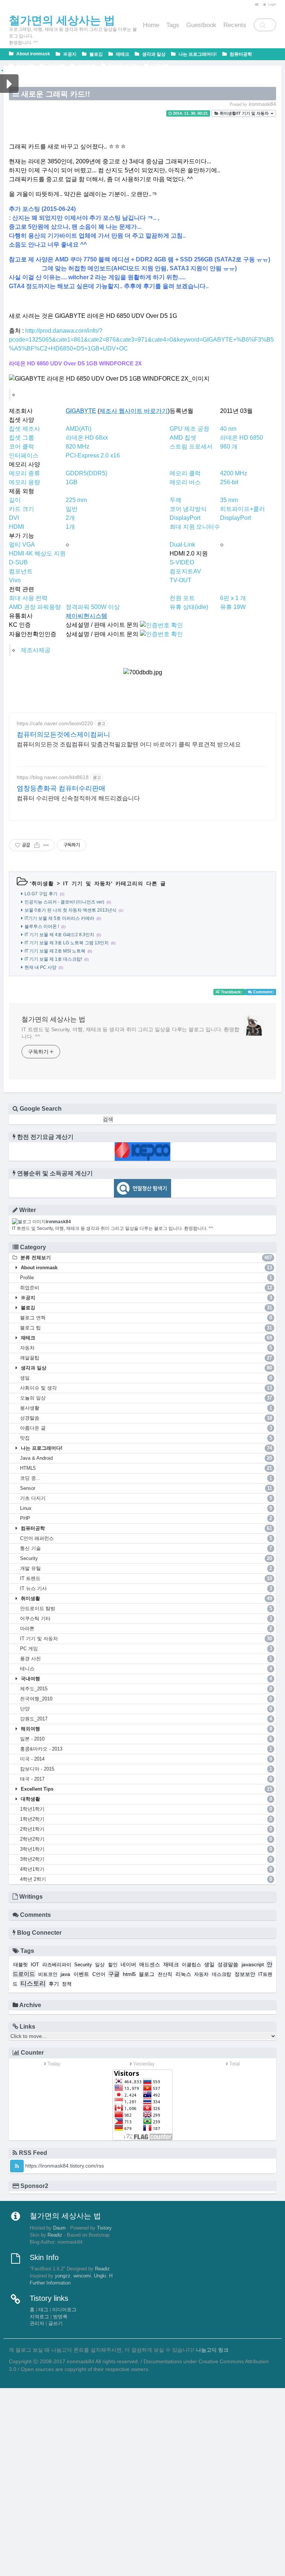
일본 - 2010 (146, 1739)
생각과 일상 (153, 54)
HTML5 (146, 1468)
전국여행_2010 (146, 1699)
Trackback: (231, 992)
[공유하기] (37, 845)
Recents (235, 25)
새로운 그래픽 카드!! (56, 94)
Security (146, 1558)
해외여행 (86, 66)
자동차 (146, 1348)
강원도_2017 (146, 1719)
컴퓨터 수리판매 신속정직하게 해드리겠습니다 (78, 798)
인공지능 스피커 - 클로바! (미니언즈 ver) (64, 902)
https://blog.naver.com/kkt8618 (53, 777)
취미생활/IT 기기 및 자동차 (244, 113)
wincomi (82, 2276)
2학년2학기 (146, 1839)
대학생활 (160, 66)
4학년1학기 (146, 1869)
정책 (67, 1984)
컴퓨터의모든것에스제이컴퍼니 (63, 735)
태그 (43, 2310)
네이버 (128, 1964)
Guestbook (201, 25)
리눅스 (183, 1974)
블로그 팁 (146, 1328)
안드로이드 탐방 (146, 1608)
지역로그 (39, 2317)
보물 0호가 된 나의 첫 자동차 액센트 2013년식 (71, 910)
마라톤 (146, 1629)
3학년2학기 (146, 1859)
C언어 (99, 1974)
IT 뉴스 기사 (146, 1588)
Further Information (50, 2283)
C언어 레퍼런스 (146, 1538)
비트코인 (48, 1974)
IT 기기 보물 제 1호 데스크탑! (53, 959)
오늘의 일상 (146, 1398)
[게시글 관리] (46, 845)
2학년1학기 (146, 1829)
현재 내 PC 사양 (40, 967)
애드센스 (150, 1964)
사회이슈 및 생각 (146, 1388)
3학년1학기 (146, 1849)
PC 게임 (146, 1649)
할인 (113, 1965)
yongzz (63, 2276)
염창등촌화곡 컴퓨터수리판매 (61, 788)
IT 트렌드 (146, 1578)
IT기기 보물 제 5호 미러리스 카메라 (59, 918)
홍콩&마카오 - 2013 (146, 1749)
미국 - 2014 (146, 1759)
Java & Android (146, 1458)
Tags (173, 25)
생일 (146, 1378)
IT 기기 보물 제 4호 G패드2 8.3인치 (59, 935)
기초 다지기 (146, 1498)
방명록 (60, 2317)
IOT (35, 1965)
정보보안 (245, 1974)
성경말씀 (146, 1418)
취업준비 (146, 1288)
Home (151, 25)
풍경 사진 (146, 1659)
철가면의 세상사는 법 (53, 1019)
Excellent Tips (123, 66)
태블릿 (21, 1965)
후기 (54, 1984)
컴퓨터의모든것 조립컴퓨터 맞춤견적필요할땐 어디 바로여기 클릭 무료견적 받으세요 (129, 744)
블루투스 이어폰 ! (42, 926)
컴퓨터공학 (240, 54)
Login (271, 4)
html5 (129, 1974)
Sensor (146, 1488)
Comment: (263, 992)
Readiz (55, 2235)
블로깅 (96, 54)
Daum (59, 2228)
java (65, 1974)
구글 (114, 1974)
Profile (146, 1278)
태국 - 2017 (146, 1779)
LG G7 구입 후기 (41, 894)
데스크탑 (222, 1974)
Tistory (104, 2228)
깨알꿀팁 (146, 1358)
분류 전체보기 (145, 1258)
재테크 (122, 54)
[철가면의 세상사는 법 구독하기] (17, 2166)
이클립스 (191, 1965)
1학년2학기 (146, 1819)
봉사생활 (146, 1408)
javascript (253, 1964)
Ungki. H (103, 2276)
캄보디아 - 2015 (146, 1769)
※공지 (69, 54)
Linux (146, 1508)
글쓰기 (55, 2323)
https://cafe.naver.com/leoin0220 (55, 723)
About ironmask (33, 54)
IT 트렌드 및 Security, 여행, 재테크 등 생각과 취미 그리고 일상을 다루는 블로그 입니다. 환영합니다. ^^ (130, 1033)
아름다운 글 (146, 1428)
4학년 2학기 (146, 1879)
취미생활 (25, 66)
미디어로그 (64, 2310)
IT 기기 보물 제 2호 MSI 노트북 (55, 951)
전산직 (165, 1974)
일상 (100, 1965)
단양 (146, 1709)
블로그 (147, 1974)
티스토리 (33, 1984)
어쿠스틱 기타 (146, 1618)
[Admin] (255, 4)
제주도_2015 (146, 1689)
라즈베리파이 (57, 1965)
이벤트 (81, 1974)
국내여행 (55, 66)
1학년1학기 (146, 1809)
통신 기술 (146, 1548)
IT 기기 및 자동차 (87, 883)
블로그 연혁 (146, 1318)
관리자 (37, 2323)
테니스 (146, 1669)
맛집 (146, 1438)
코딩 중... (146, 1478)
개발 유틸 (146, 1568)
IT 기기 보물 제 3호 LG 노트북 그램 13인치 (67, 943)
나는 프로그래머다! (197, 54)
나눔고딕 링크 (212, 2350)
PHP (146, 1518)
